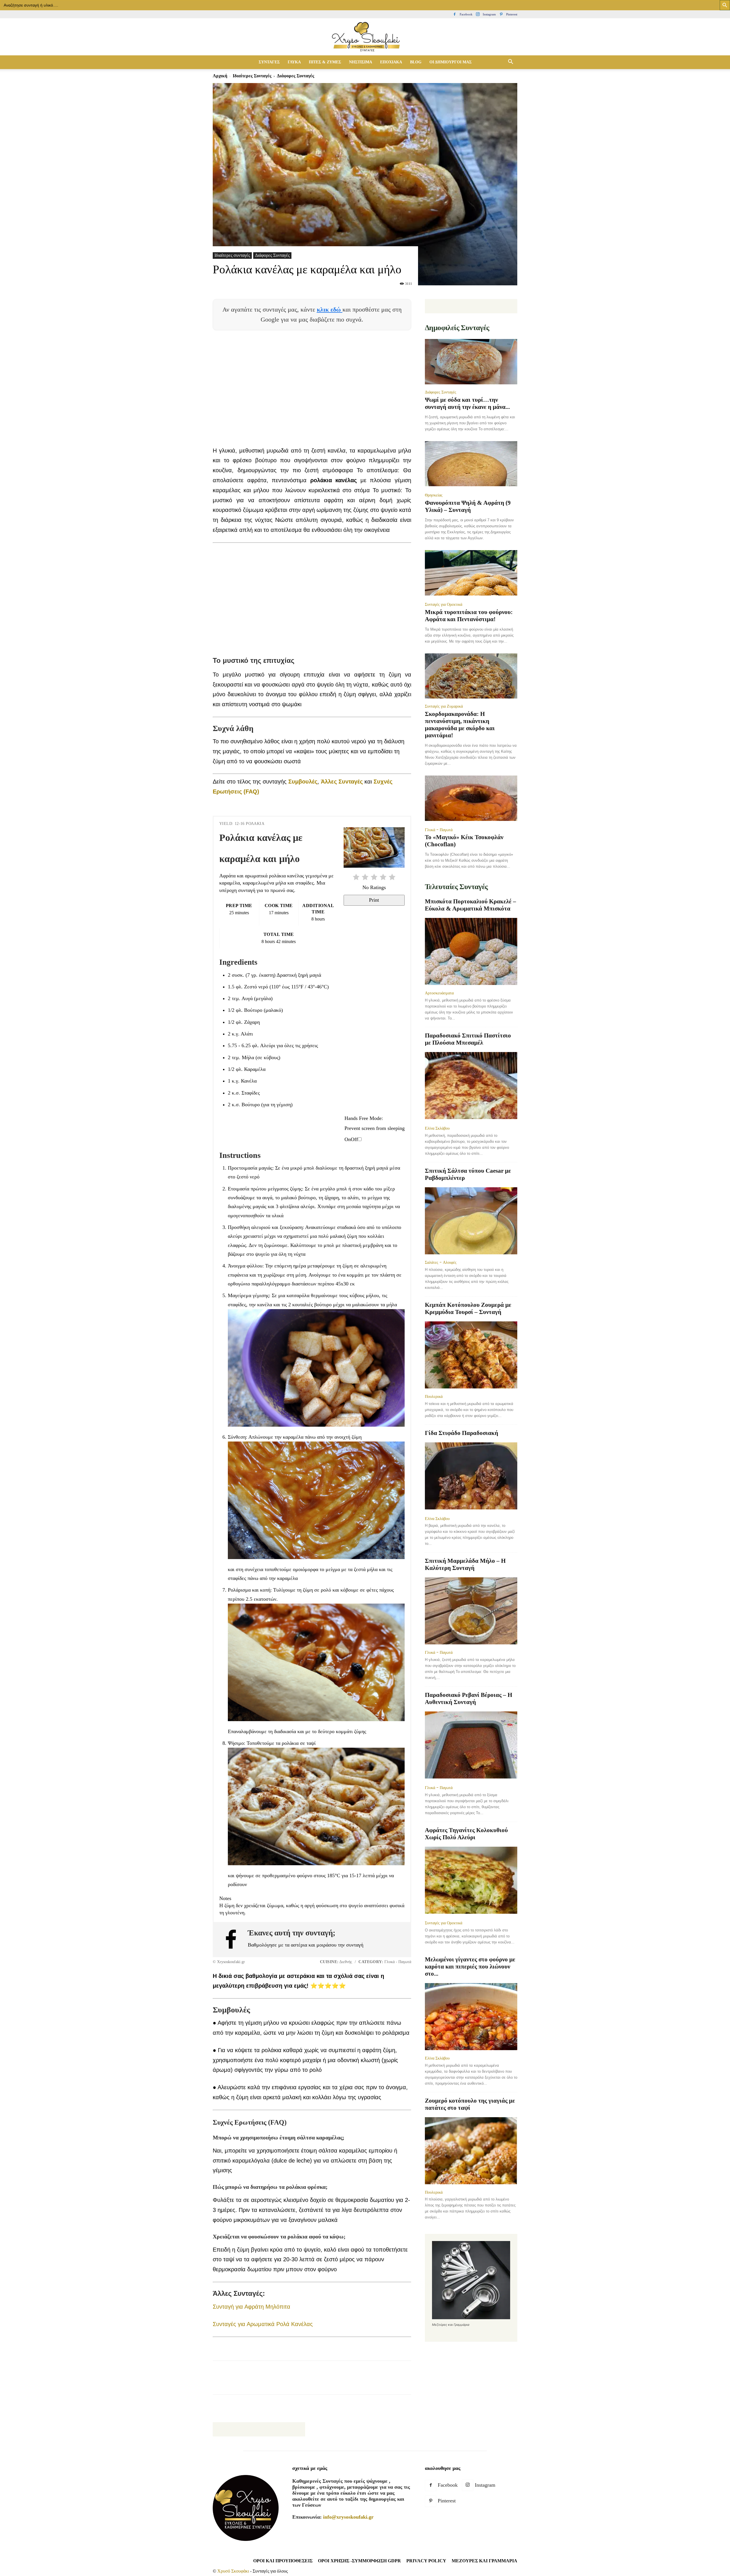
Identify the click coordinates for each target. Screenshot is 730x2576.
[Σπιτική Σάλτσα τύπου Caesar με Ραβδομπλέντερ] (471, 1221)
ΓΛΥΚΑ (294, 62)
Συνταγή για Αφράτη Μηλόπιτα (252, 2307)
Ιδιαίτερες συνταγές (252, 76)
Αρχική (220, 76)
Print (374, 900)
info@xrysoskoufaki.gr (348, 2517)
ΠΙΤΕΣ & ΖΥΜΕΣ (325, 62)
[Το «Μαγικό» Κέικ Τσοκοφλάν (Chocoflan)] (471, 799)
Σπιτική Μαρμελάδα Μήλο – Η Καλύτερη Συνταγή (465, 1564)
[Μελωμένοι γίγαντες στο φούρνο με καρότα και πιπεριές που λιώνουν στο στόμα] (471, 2017)
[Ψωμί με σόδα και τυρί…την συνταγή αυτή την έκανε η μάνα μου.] (471, 362)
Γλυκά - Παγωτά (439, 830)
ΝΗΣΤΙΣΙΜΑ (361, 62)
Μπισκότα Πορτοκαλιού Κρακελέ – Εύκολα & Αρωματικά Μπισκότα (471, 905)
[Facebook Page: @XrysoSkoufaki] (234, 1939)
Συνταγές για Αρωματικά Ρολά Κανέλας (263, 2324)
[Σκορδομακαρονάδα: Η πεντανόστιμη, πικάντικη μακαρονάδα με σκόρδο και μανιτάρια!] (471, 676)
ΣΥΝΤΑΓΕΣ (269, 62)
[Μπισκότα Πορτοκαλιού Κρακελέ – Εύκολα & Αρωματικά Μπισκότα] (471, 951)
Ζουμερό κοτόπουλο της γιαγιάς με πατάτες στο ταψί (470, 2104)
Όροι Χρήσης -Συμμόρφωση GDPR (359, 2561)
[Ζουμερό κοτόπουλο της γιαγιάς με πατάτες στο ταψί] (471, 2151)
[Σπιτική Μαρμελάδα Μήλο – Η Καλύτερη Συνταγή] (471, 1611)
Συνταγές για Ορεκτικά (444, 604)
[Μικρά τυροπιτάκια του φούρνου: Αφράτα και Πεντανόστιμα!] (471, 573)
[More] (322, 2383)
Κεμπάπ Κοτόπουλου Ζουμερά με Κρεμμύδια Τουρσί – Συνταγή (468, 1308)
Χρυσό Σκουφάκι (233, 2571)
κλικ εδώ (330, 309)
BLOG (416, 62)
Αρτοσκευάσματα (439, 993)
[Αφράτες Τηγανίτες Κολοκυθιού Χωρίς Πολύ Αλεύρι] (471, 1881)
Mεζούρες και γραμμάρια (484, 2561)
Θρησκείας (434, 495)
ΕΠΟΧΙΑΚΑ (391, 62)
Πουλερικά (434, 1396)
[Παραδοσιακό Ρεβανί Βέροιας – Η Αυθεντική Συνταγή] (471, 1746)
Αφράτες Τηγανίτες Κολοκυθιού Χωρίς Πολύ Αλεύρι (466, 1834)
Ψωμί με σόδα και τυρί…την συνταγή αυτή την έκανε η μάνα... (467, 403)
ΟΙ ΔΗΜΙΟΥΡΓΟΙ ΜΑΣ (451, 62)
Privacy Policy (426, 2561)
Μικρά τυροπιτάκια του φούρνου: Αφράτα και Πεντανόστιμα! (469, 616)
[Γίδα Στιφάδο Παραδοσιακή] (471, 1476)
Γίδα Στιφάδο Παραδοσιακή (462, 1433)
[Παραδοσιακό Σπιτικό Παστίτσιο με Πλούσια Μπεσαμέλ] (471, 1086)
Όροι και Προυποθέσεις (283, 2561)
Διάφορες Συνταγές (272, 255)
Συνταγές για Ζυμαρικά (444, 706)
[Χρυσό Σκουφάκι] (365, 37)
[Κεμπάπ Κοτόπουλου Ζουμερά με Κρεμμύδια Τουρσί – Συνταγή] (471, 1355)
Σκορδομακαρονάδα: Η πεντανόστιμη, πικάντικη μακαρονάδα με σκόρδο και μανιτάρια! (460, 725)
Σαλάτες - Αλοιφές (441, 1262)
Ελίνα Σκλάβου (437, 1128)
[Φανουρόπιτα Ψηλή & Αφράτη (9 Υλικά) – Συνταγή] (471, 464)
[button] (510, 62)
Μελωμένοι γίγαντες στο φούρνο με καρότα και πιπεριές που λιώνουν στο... (470, 1967)
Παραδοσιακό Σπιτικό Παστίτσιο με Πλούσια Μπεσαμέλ (468, 1039)
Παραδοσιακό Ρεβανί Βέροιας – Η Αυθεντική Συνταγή (469, 1698)
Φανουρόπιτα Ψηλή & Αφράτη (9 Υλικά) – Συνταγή (468, 506)
